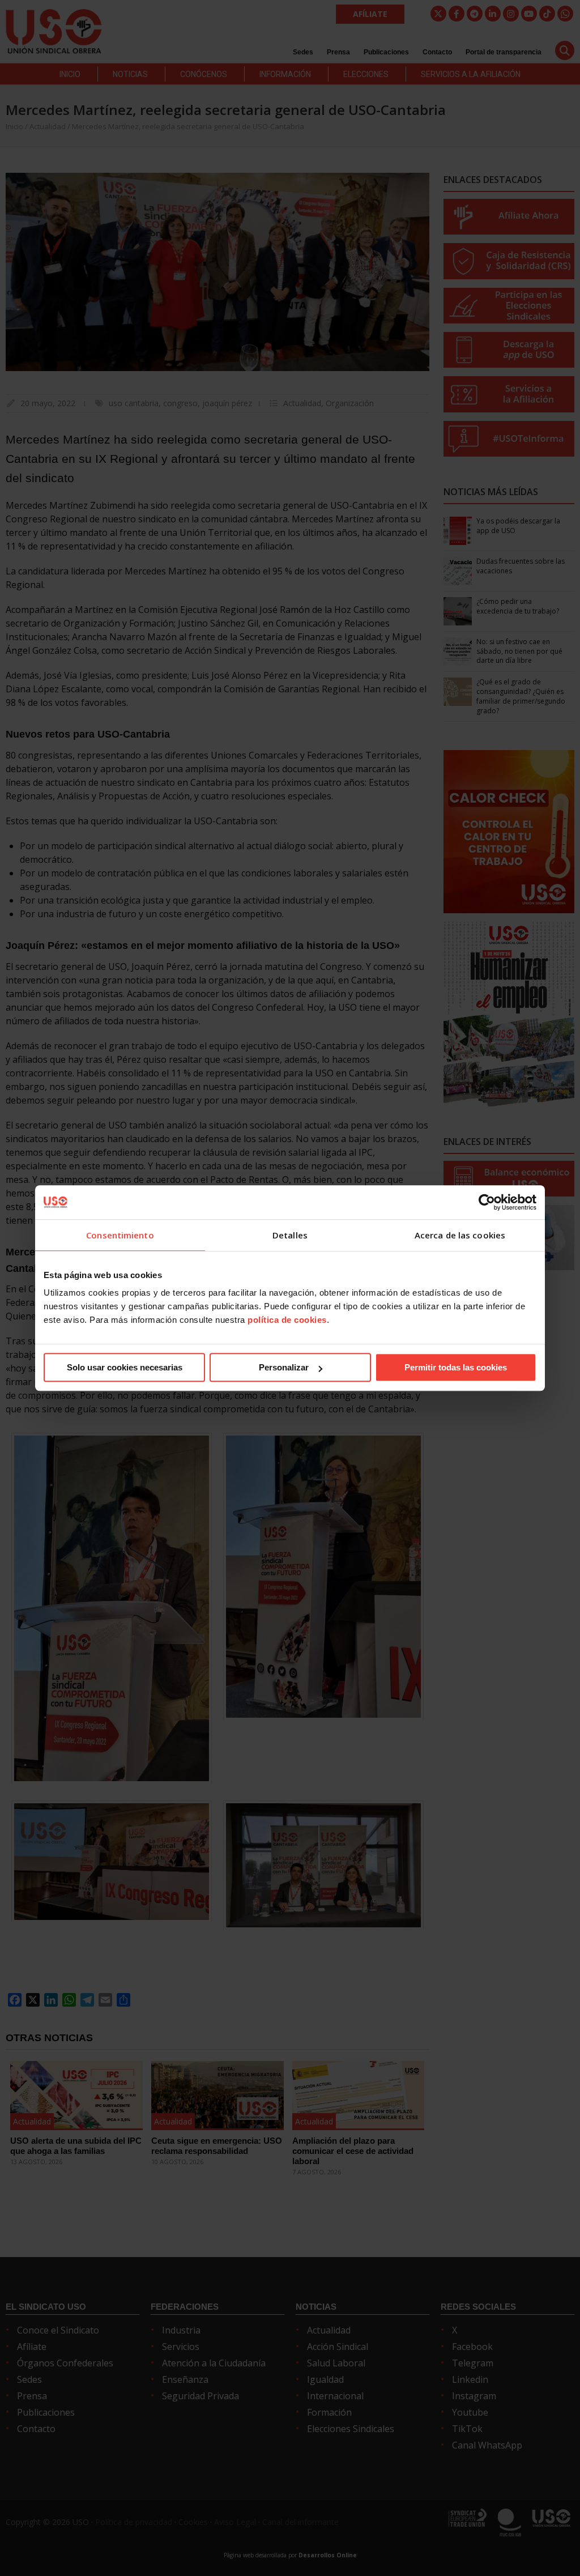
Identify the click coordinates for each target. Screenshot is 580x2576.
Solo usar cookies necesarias (125, 1367)
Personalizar (284, 1367)
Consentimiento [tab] (120, 1235)
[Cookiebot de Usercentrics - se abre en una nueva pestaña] (487, 1202)
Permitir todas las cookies (456, 1367)
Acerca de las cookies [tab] (460, 1235)
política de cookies (287, 1320)
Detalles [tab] (290, 1235)
